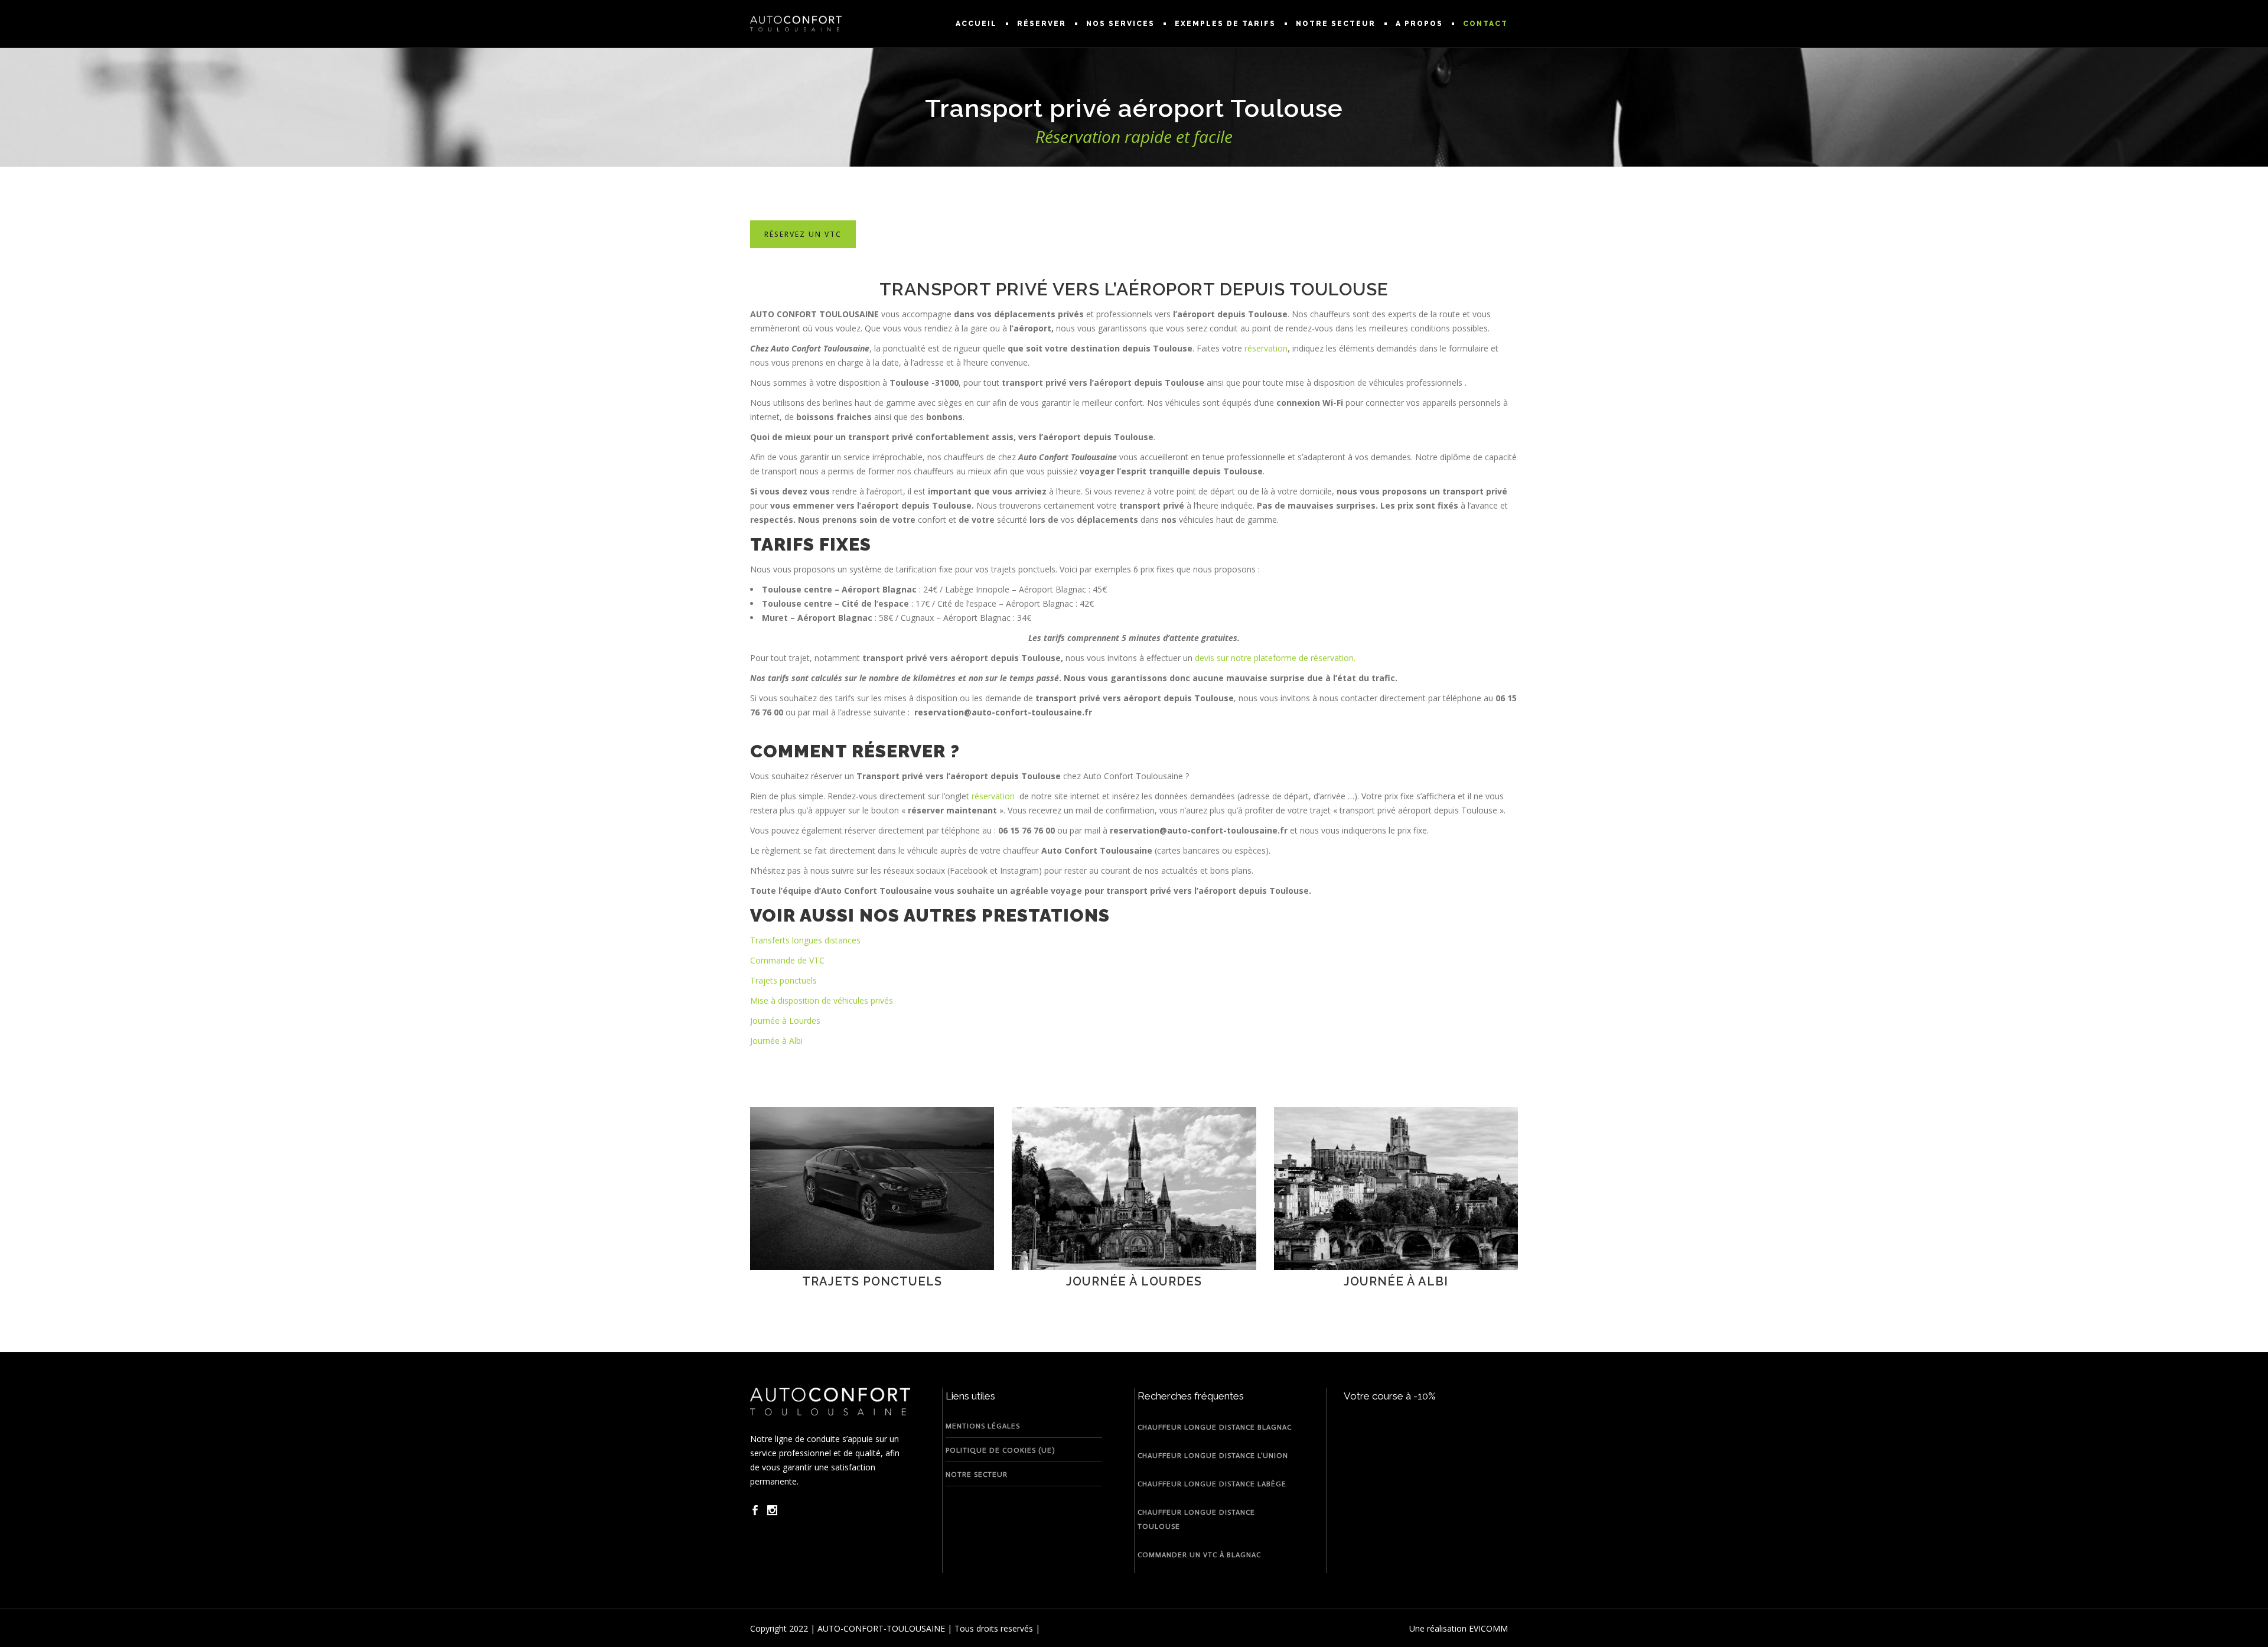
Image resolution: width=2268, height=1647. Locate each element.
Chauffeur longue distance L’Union (1213, 1456)
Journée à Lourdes (785, 1021)
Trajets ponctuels (783, 980)
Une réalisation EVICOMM (1459, 1628)
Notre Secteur (977, 1475)
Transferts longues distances (805, 940)
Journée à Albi (776, 1041)
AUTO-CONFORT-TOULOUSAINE (881, 1628)
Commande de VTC (787, 960)
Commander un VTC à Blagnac (1199, 1555)
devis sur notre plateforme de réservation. (1275, 658)
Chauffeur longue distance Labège (1212, 1484)
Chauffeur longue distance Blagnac (1215, 1427)
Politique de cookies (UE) (1000, 1450)
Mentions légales (983, 1426)
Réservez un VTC (803, 234)
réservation (1266, 348)
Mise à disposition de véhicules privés (822, 1000)
